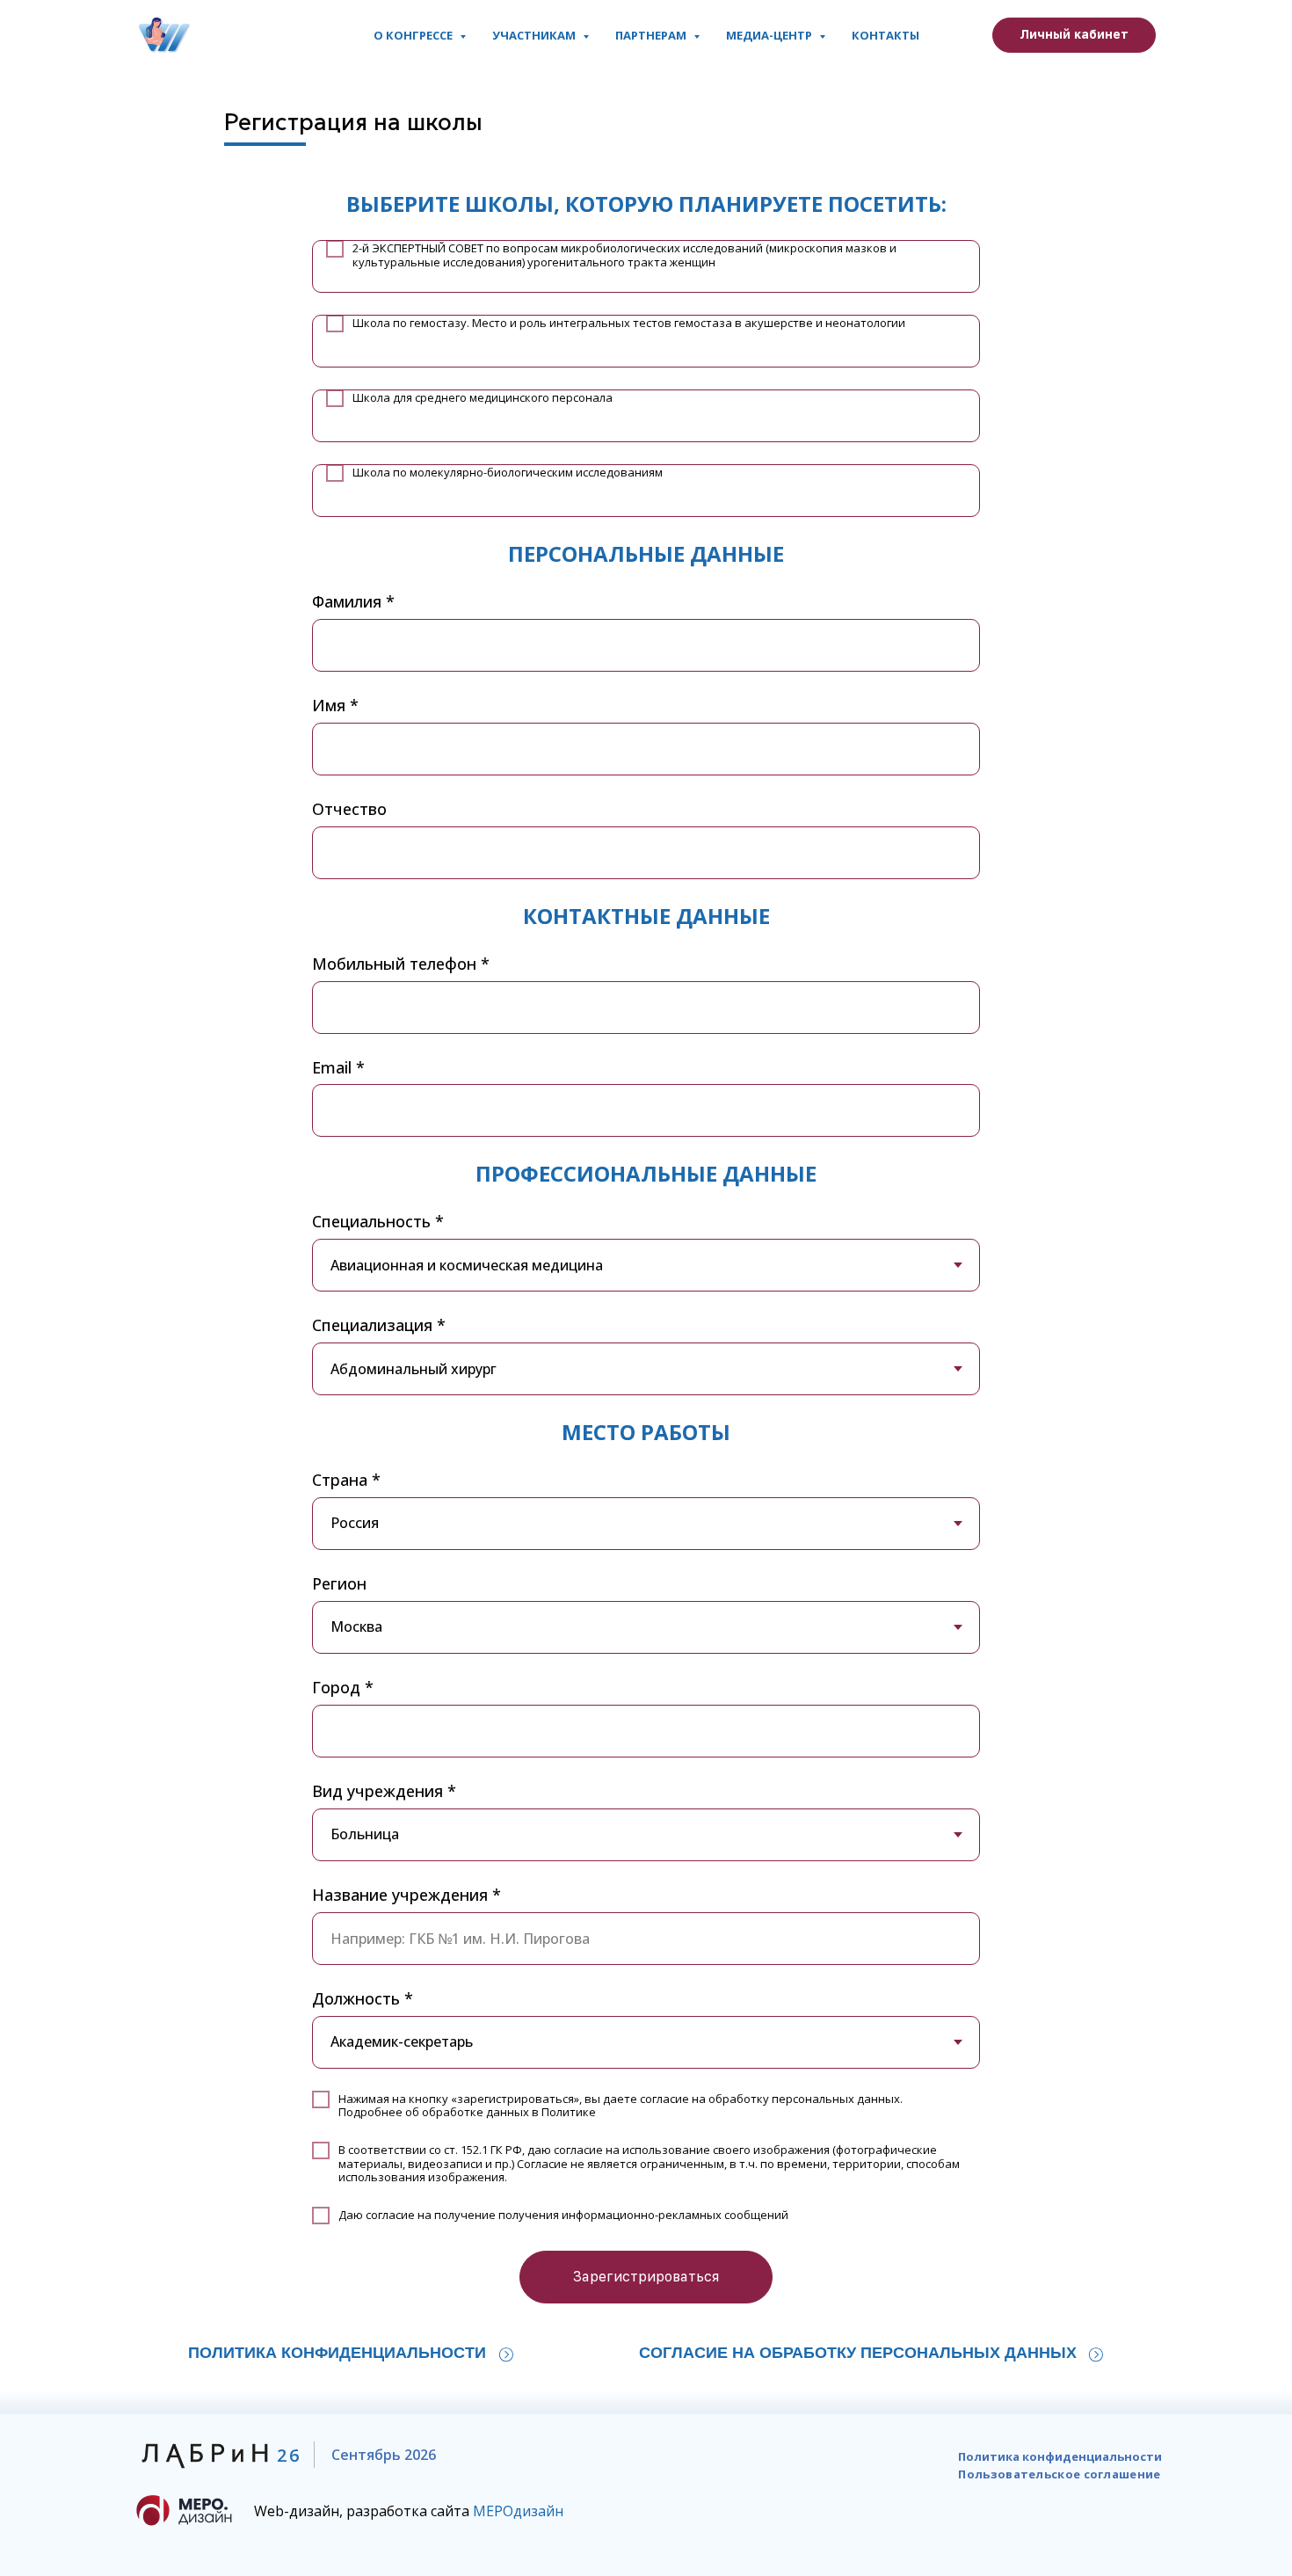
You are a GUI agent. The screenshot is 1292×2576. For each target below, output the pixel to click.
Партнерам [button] (652, 35)
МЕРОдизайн (518, 2511)
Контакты (886, 35)
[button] (337, 2354)
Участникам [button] (535, 35)
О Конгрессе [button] (414, 35)
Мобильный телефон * (401, 964)
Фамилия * (353, 601)
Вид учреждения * (384, 1791)
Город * (343, 1687)
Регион (339, 1583)
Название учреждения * (406, 1895)
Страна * (346, 1480)
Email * (338, 1067)
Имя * (335, 705)
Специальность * (378, 1221)
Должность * (363, 1998)
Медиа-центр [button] (770, 35)
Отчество (349, 809)
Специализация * (379, 1325)
